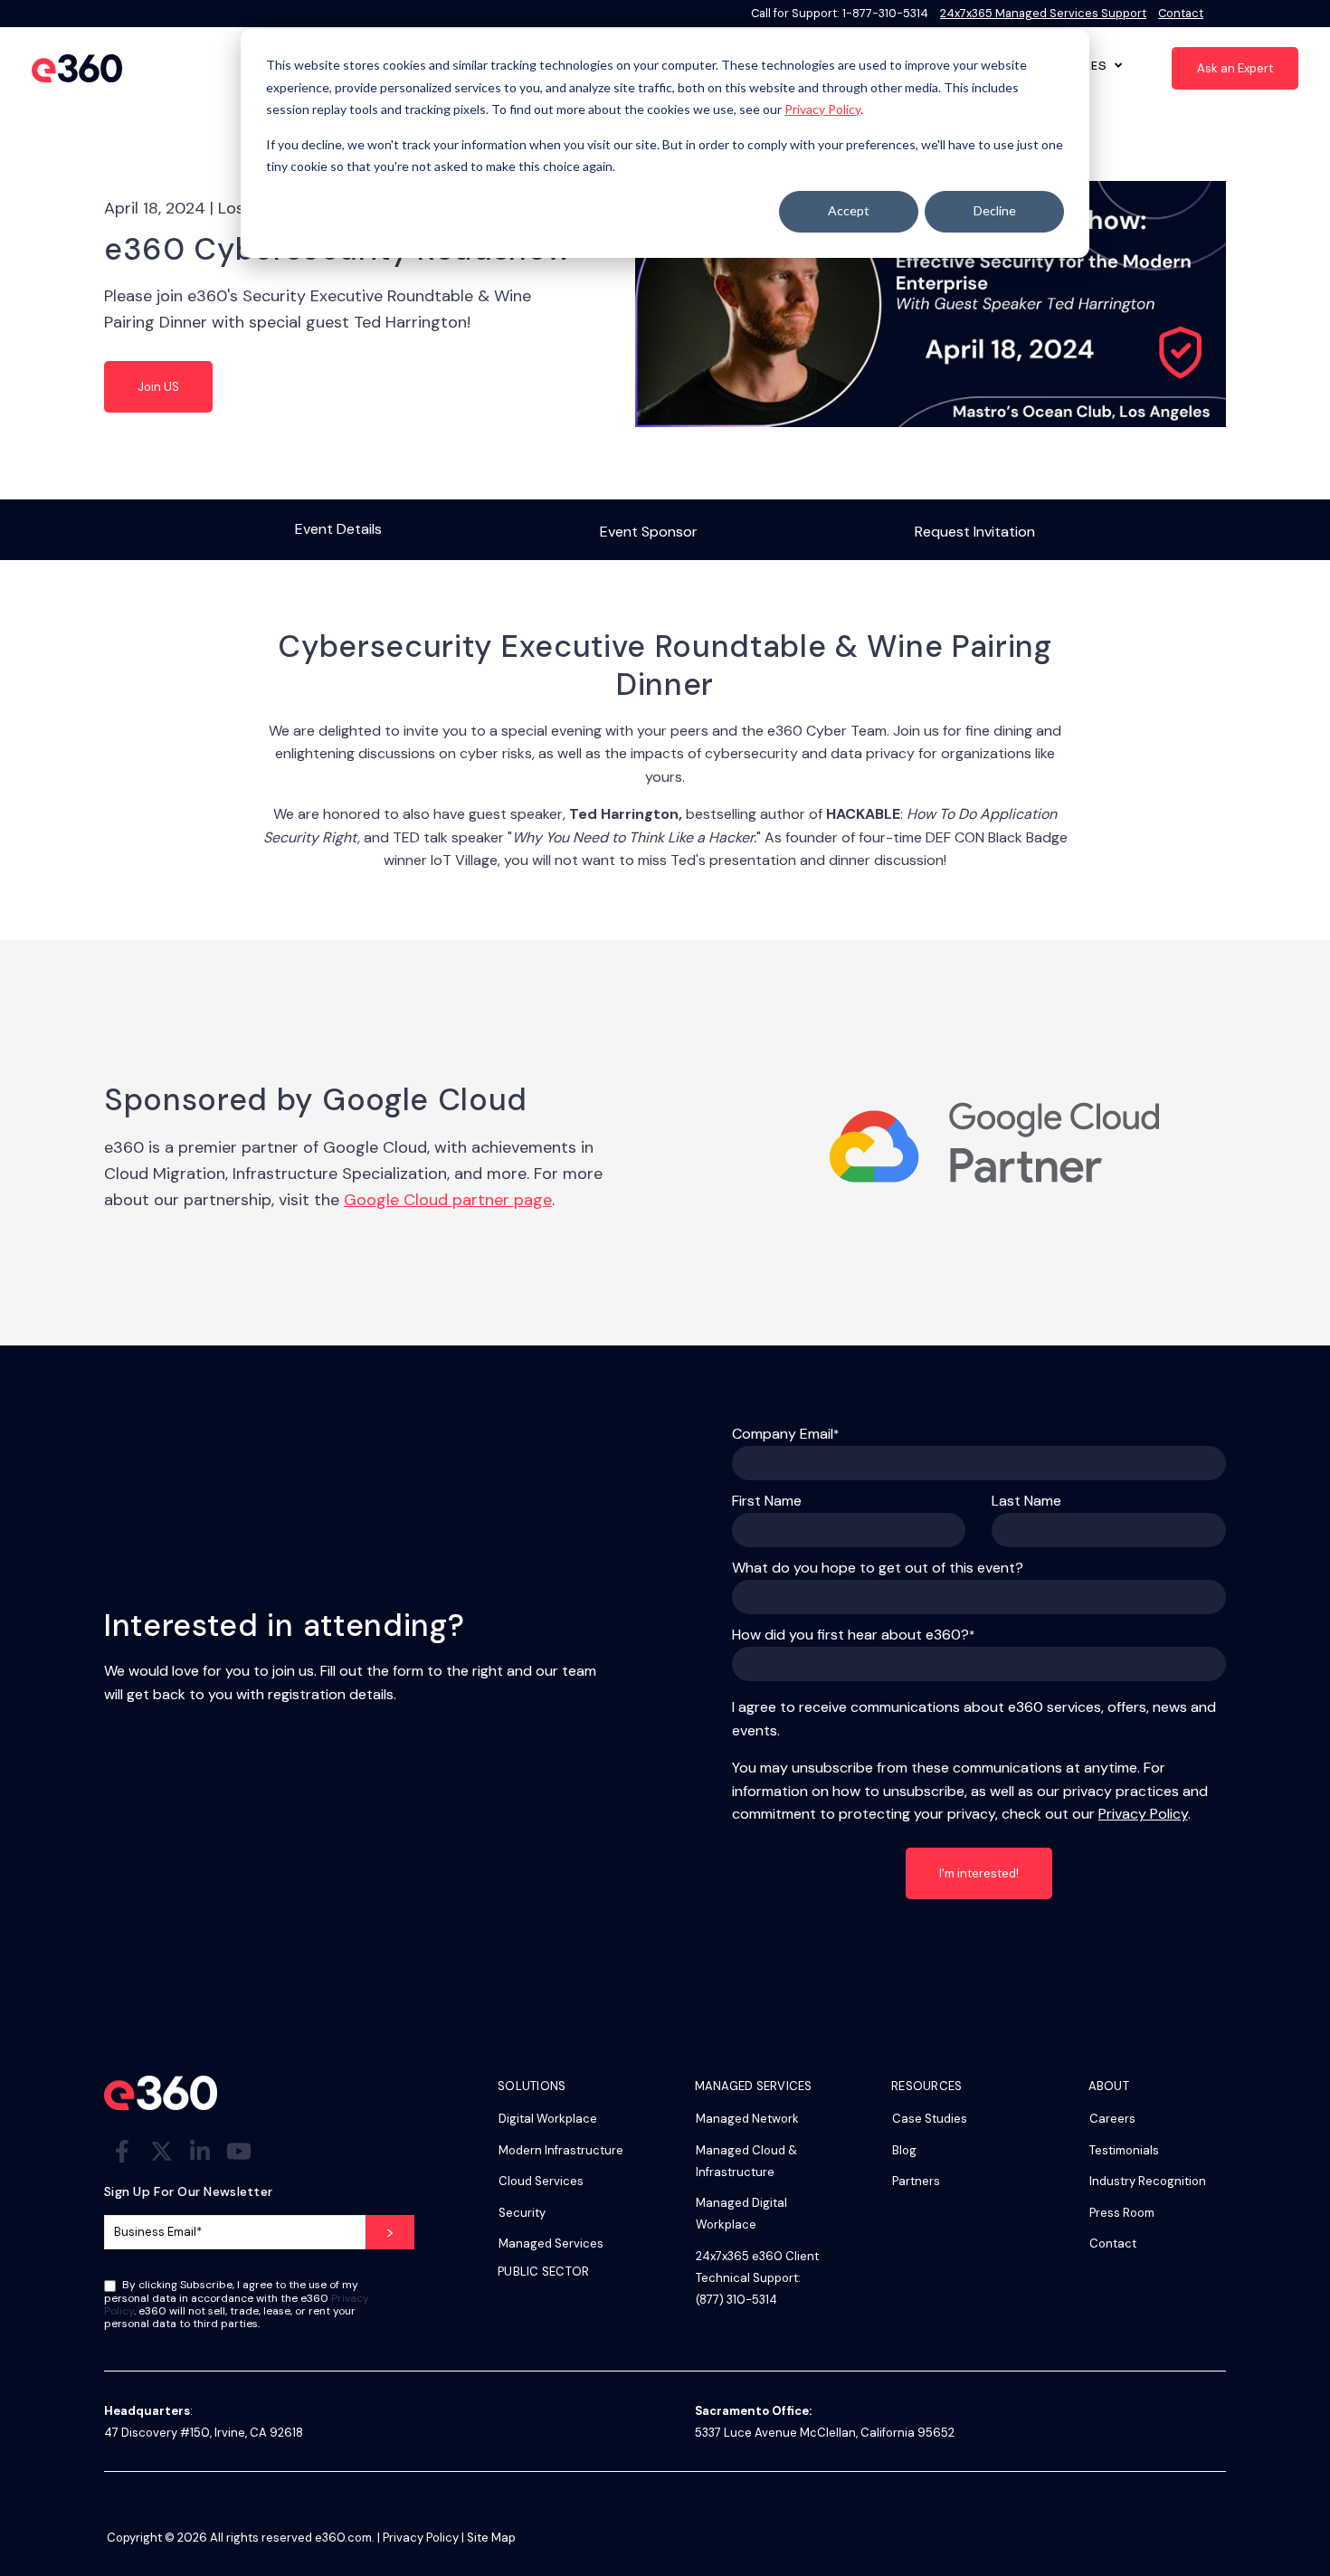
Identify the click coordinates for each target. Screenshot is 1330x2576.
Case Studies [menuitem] (930, 2119)
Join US (158, 387)
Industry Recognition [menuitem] (1148, 2181)
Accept (849, 210)
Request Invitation (975, 532)
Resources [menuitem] (926, 2087)
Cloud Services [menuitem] (541, 2181)
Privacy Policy (822, 109)
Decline (995, 210)
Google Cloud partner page (448, 1200)
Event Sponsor (649, 532)
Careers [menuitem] (1112, 2119)
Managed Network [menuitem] (747, 2119)
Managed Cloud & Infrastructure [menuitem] (746, 2161)
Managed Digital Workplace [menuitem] (741, 2214)
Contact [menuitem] (1113, 2243)
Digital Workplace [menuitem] (548, 2119)
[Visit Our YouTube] (239, 2151)
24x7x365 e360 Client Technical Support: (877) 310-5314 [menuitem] (757, 2278)
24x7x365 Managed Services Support (1043, 13)
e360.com (343, 2538)
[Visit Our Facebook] (122, 2151)
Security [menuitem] (522, 2213)
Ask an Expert (1235, 68)
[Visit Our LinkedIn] (200, 2151)
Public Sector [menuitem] (543, 2272)
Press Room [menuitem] (1122, 2213)
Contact (1181, 13)
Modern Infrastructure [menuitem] (561, 2150)
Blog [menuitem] (904, 2150)
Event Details (338, 529)
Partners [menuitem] (916, 2181)
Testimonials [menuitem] (1124, 2150)
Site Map (491, 2538)
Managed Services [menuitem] (551, 2243)
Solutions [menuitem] (532, 2087)
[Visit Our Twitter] (161, 2151)
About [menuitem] (1109, 2087)
